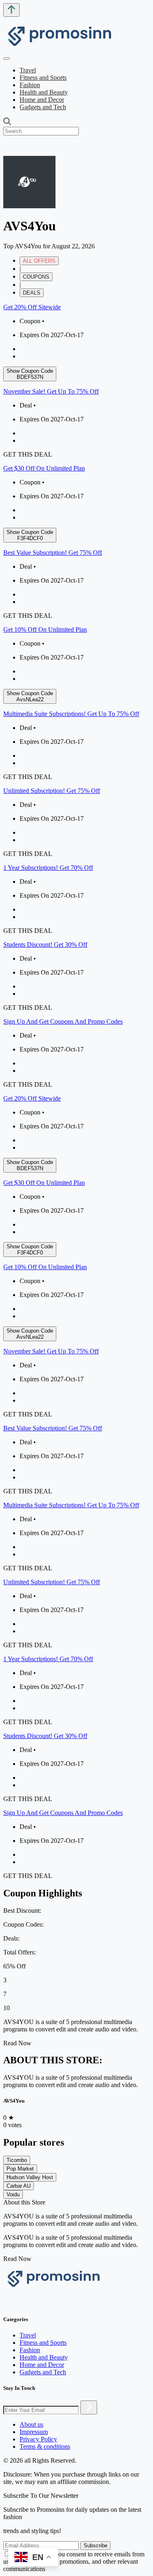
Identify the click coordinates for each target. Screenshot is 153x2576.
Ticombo (17, 2160)
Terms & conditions (45, 2447)
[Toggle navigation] (7, 59)
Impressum (34, 2432)
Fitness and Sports (43, 78)
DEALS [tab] (32, 293)
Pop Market (20, 2169)
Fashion (30, 85)
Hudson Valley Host (30, 2177)
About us (31, 2424)
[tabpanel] (76, 696)
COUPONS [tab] (36, 277)
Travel (28, 70)
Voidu (13, 2194)
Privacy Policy (38, 2439)
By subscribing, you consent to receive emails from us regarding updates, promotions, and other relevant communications (74, 2561)
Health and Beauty (44, 92)
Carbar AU (19, 2186)
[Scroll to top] (11, 10)
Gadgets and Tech (43, 107)
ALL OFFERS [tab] (39, 261)
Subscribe (95, 2546)
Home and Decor (42, 100)
